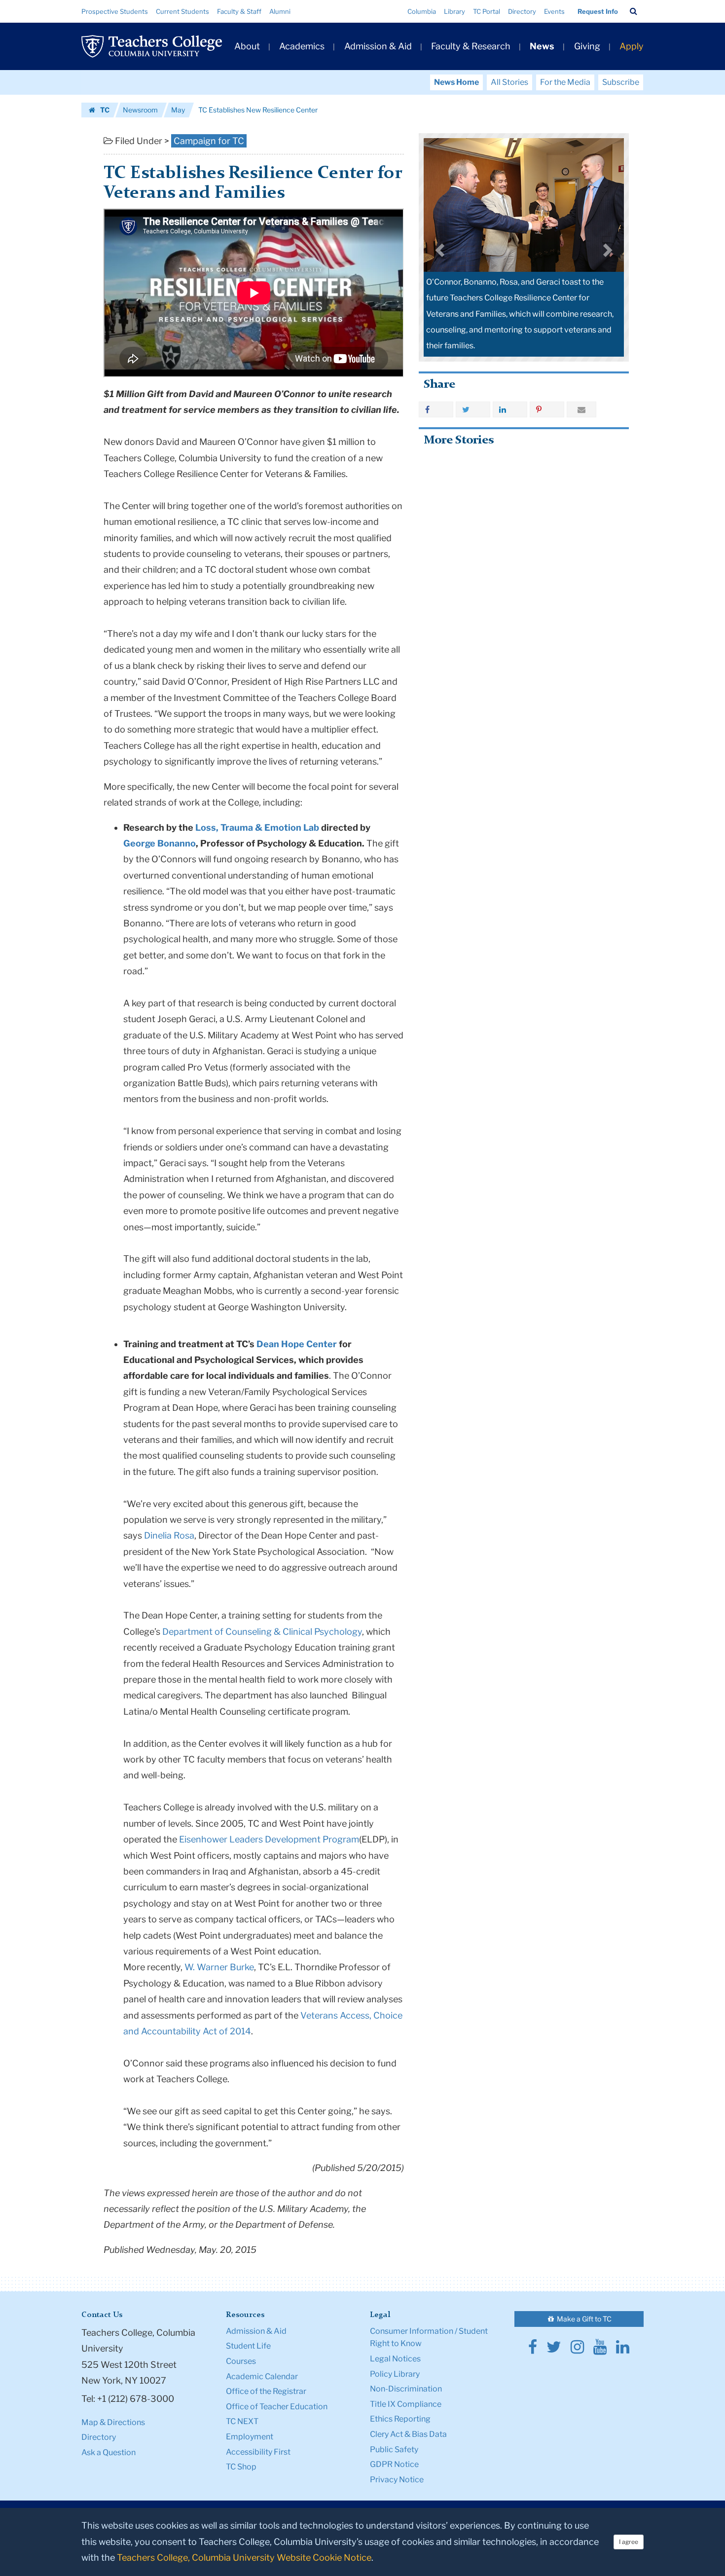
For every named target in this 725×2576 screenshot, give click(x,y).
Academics (302, 46)
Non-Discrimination (406, 2389)
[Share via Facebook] (436, 409)
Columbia (422, 11)
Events (554, 11)
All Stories (509, 82)
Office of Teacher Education (277, 2407)
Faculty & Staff (239, 11)
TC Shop (241, 2467)
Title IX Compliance (406, 2404)
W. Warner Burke (219, 1967)
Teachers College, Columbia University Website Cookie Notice (244, 2558)
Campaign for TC (209, 141)
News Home (456, 82)
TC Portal (487, 11)
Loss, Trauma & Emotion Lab (257, 828)
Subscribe (621, 82)
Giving (587, 46)
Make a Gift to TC (583, 2319)
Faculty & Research (471, 46)
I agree (629, 2542)
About (247, 46)
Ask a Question (109, 2452)
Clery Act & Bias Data (408, 2434)
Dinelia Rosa (169, 1535)
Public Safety (394, 2449)
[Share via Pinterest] (547, 409)
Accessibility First (258, 2452)
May (178, 110)
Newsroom (140, 110)
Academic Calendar (262, 2376)
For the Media (565, 82)
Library (454, 11)
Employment (250, 2437)
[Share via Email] (581, 409)
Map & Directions (113, 2422)
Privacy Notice (397, 2480)
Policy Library (395, 2374)
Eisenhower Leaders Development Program (269, 1839)
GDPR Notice (394, 2464)
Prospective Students (115, 11)
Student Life (248, 2346)
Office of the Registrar (266, 2391)
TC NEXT (242, 2421)
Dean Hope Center (297, 1344)
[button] (634, 11)
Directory (522, 11)
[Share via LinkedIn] (510, 409)
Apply (632, 46)
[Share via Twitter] (473, 409)
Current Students (182, 11)
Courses (241, 2361)
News (542, 46)
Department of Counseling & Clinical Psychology (262, 1632)
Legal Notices (395, 2359)
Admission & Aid (378, 46)
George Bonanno (160, 843)
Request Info (598, 11)
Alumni (280, 11)
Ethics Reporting (400, 2419)
